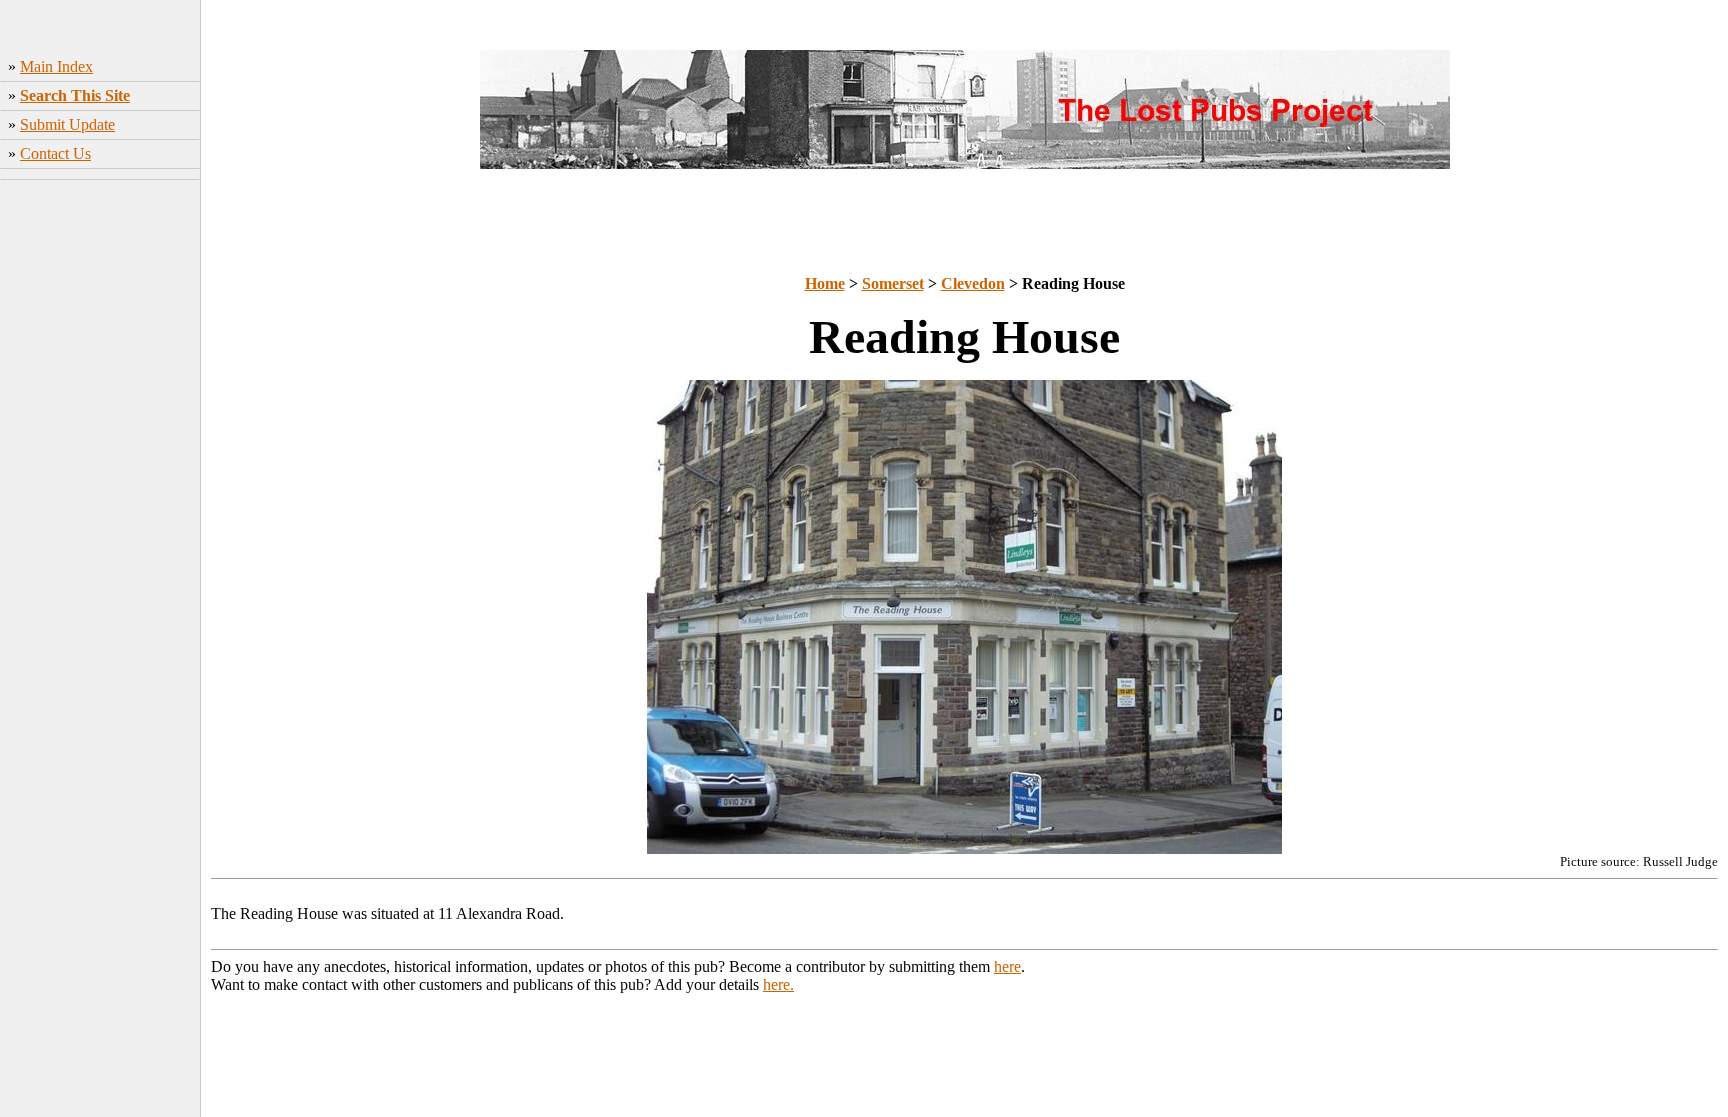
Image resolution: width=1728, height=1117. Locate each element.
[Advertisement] (100, 501)
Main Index (56, 66)
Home (825, 283)
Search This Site (75, 95)
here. (778, 984)
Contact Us (55, 153)
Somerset (893, 283)
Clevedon (973, 283)
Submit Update (67, 124)
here (1007, 966)
